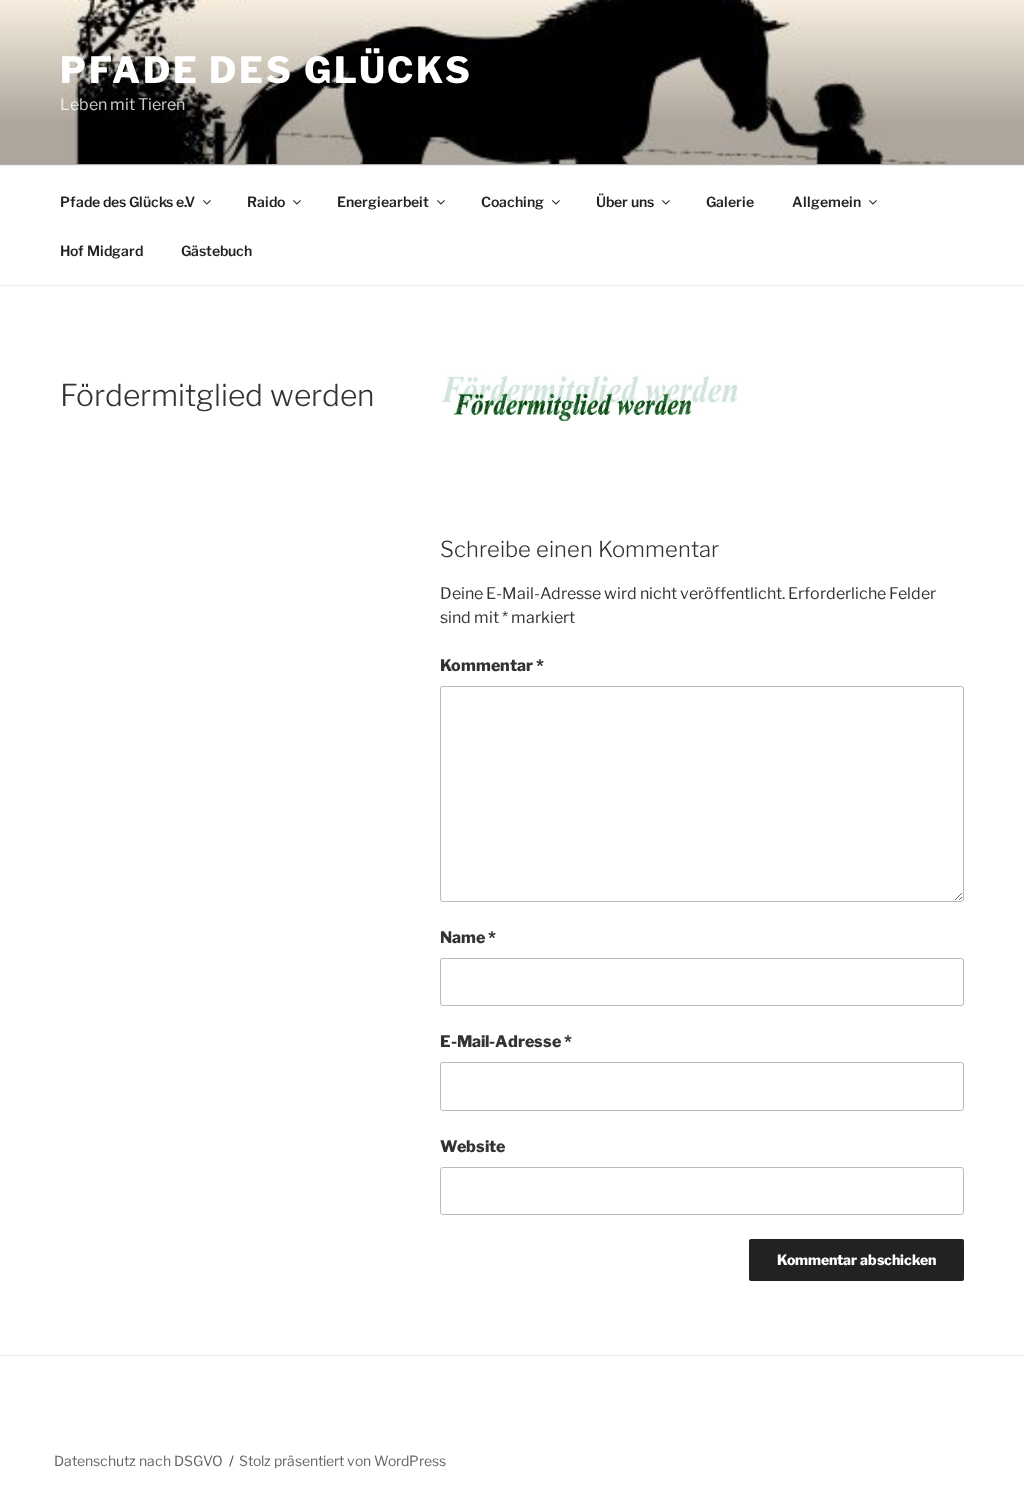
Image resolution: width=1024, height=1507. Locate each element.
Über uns (625, 201)
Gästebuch (216, 250)
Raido (266, 201)
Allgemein (826, 201)
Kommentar (492, 665)
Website (472, 1146)
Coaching (512, 201)
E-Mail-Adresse (506, 1041)
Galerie (730, 201)
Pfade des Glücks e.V (127, 201)
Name (468, 937)
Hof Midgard (101, 250)
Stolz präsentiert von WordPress (342, 1460)
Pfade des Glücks (266, 70)
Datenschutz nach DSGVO (138, 1460)
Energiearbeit (383, 201)
